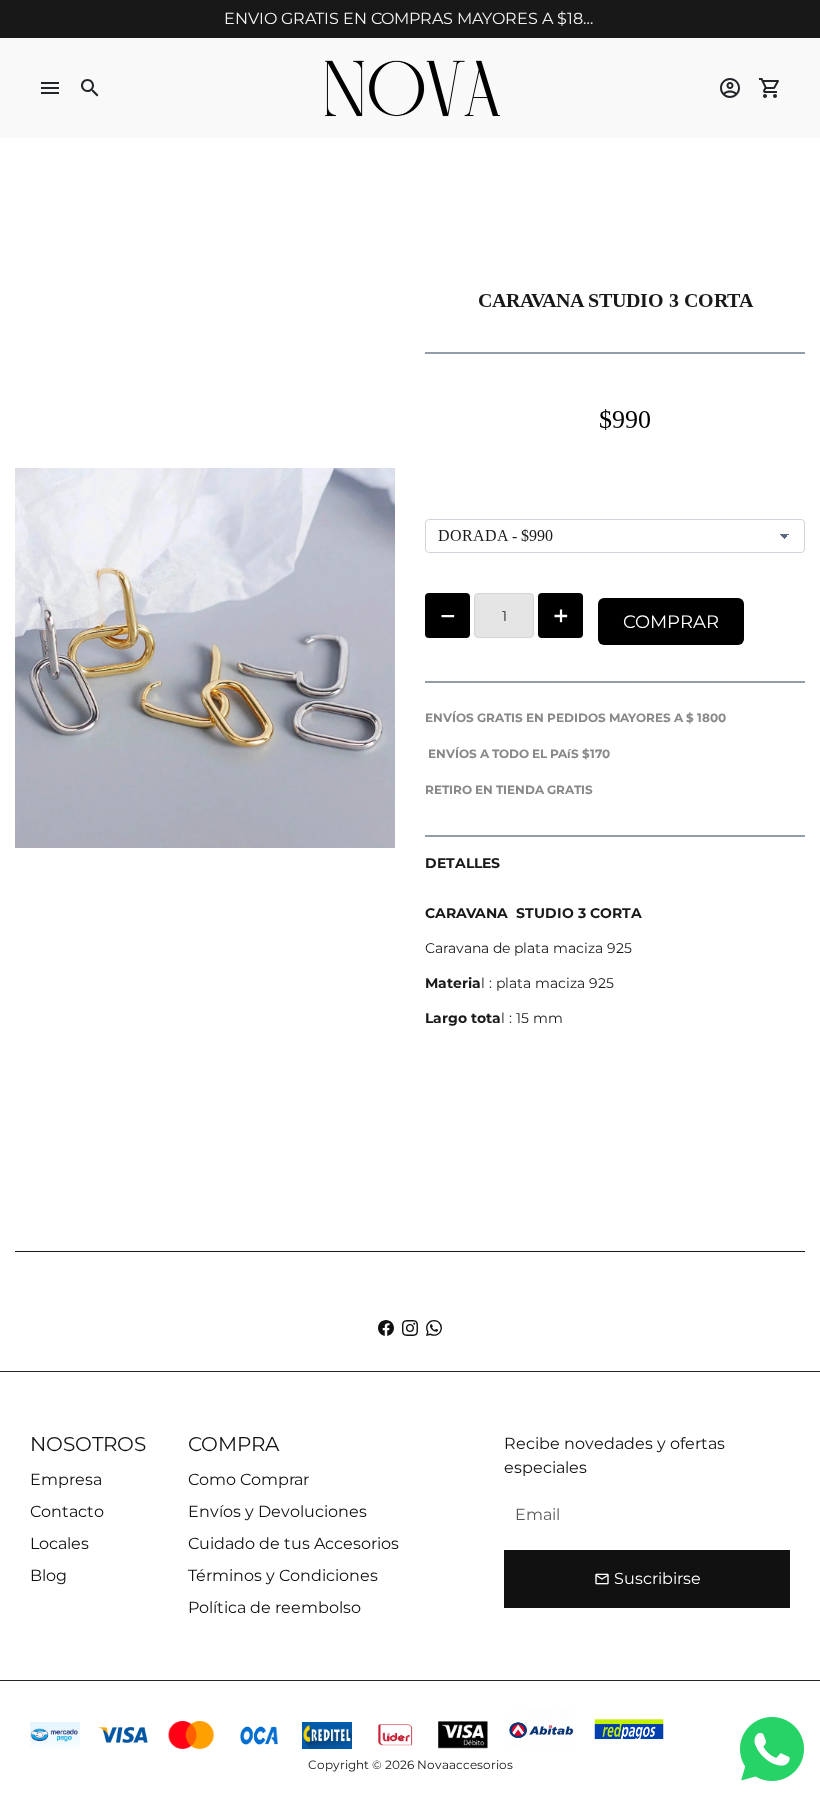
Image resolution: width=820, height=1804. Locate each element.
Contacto (67, 1511)
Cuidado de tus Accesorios (293, 1543)
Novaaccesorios (465, 1764)
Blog (48, 1575)
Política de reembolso (274, 1607)
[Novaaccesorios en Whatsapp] (434, 1328)
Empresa (66, 1479)
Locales (59, 1543)
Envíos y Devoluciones (277, 1511)
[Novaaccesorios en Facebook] (386, 1328)
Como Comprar (248, 1479)
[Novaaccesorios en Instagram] (410, 1328)
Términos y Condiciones (283, 1575)
